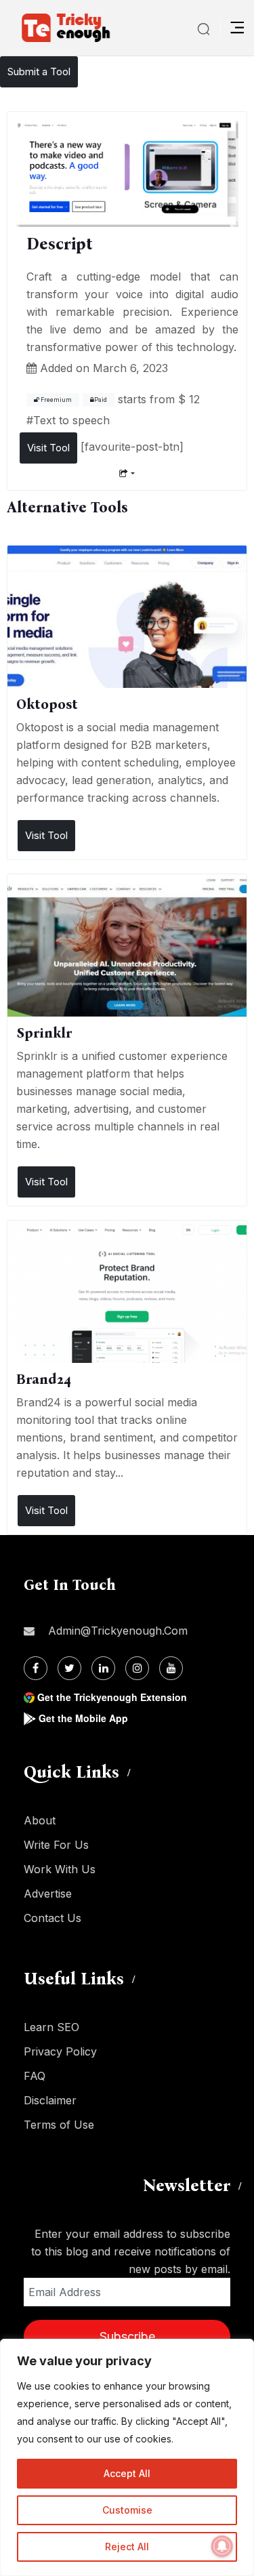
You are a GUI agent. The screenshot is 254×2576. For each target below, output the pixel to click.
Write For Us (56, 1845)
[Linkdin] (103, 1668)
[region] (127, 2457)
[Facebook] (36, 1668)
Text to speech (71, 420)
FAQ (35, 2076)
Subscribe (127, 2336)
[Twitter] (69, 1668)
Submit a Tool (39, 71)
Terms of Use (59, 2125)
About (40, 1820)
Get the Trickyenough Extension (112, 1697)
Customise (127, 2510)
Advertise (48, 1894)
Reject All (127, 2547)
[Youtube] (171, 1668)
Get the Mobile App (83, 1718)
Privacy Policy (60, 2051)
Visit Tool (48, 448)
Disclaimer (50, 2100)
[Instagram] (137, 1668)
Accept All (127, 2473)
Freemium (56, 400)
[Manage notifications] (222, 2546)
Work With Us (60, 1869)
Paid (101, 400)
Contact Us (52, 1918)
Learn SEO (51, 2027)
